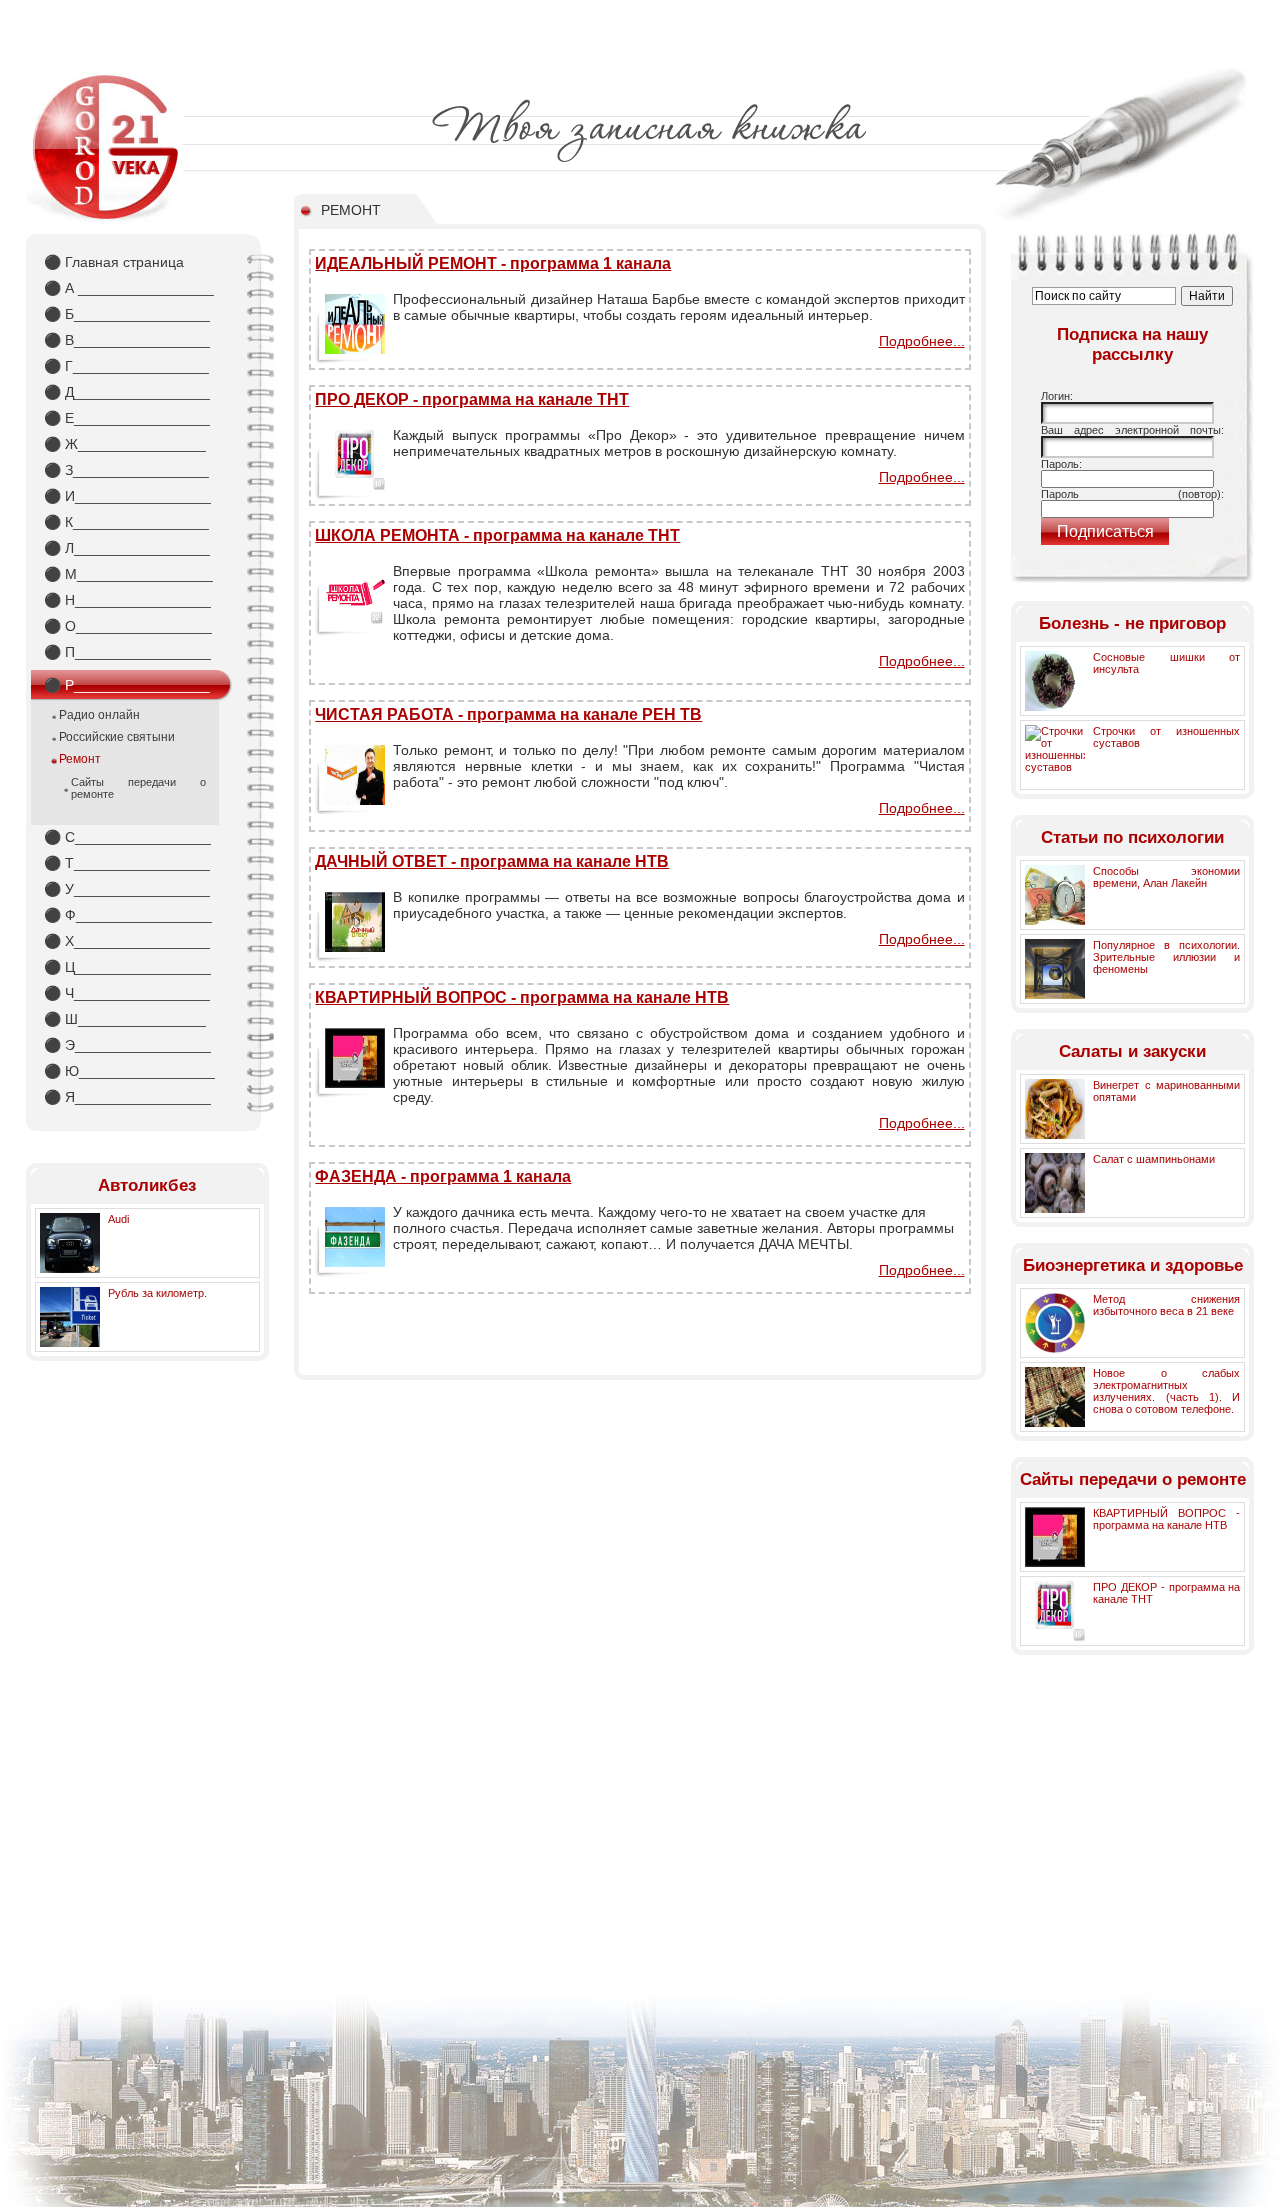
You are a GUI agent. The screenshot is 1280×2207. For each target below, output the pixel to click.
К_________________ (126, 522)
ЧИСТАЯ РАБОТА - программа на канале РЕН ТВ (508, 714)
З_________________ (126, 470)
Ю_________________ (129, 1071)
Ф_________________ (128, 915)
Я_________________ (127, 1097)
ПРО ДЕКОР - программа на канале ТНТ (472, 399)
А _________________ (129, 288)
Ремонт (80, 759)
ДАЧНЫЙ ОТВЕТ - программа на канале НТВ (492, 861)
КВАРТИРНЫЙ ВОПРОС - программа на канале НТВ (522, 997)
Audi (118, 1219)
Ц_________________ (127, 967)
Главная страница (114, 262)
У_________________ (127, 889)
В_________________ (127, 340)
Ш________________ (125, 1019)
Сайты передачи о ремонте (138, 788)
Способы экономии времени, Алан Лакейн (1166, 877)
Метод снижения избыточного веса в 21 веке (1166, 1305)
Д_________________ (127, 392)
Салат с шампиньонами (1154, 1159)
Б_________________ (127, 314)
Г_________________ (126, 366)
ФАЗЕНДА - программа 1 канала (443, 1176)
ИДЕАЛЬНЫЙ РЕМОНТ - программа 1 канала (493, 263)
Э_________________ (127, 1045)
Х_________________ (127, 941)
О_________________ (128, 626)
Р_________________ (127, 685)
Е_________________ (127, 418)
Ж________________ (125, 444)
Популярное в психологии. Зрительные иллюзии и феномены (1166, 957)
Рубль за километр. (157, 1293)
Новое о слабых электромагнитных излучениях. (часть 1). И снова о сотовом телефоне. (1166, 1391)
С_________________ (127, 837)
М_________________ (128, 574)
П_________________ (127, 652)
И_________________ (127, 496)
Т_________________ (127, 863)
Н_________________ (127, 600)
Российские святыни (117, 737)
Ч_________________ (127, 993)
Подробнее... (922, 341)
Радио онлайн (99, 715)
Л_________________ (127, 548)
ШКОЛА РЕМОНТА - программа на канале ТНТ (497, 535)
